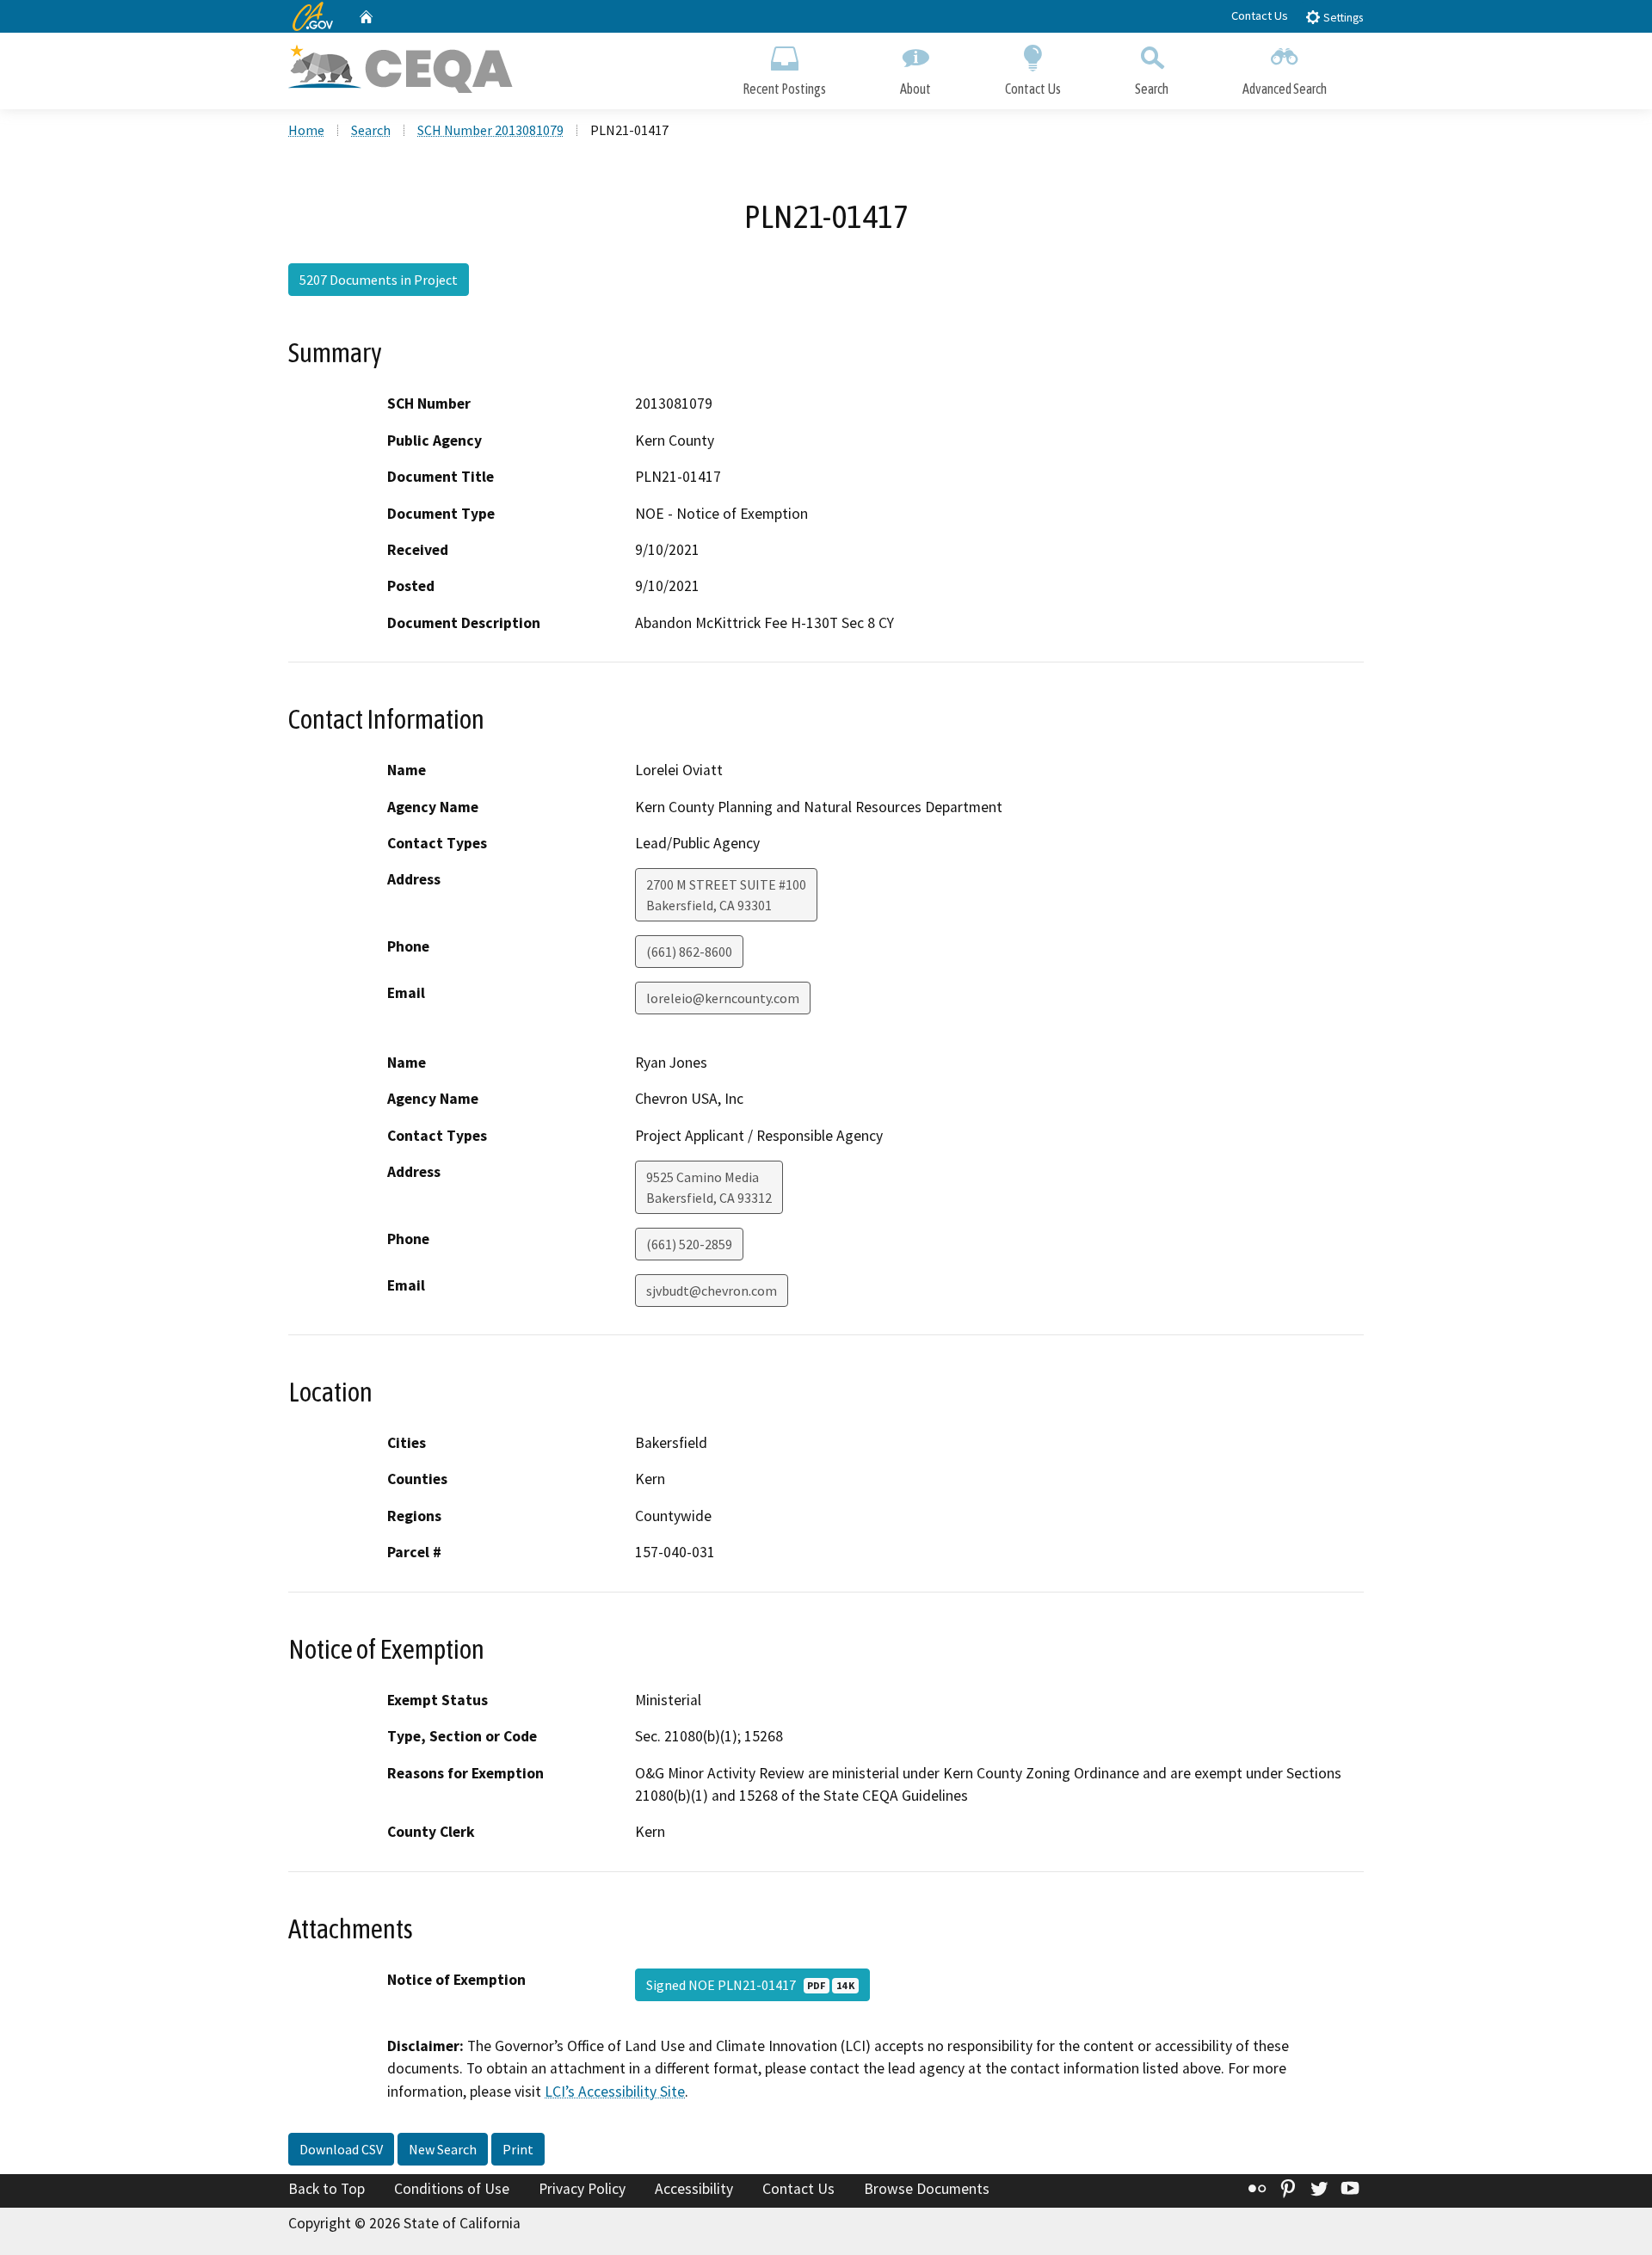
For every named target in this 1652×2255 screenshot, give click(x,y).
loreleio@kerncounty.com (723, 998)
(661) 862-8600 (689, 952)
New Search (443, 2149)
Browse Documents (927, 2189)
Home (306, 130)
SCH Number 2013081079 (490, 130)
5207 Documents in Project (379, 280)
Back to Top (327, 2189)
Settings (1342, 18)
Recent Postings (784, 89)
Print (518, 2149)
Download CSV (341, 2149)
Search (1152, 89)
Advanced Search (1285, 89)
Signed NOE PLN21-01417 (750, 1985)
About (915, 89)
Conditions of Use (452, 2189)
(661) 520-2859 (689, 1244)
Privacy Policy (582, 2189)
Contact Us (1260, 15)
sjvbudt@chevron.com (712, 1291)
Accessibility (694, 2189)
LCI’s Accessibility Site (615, 2092)
